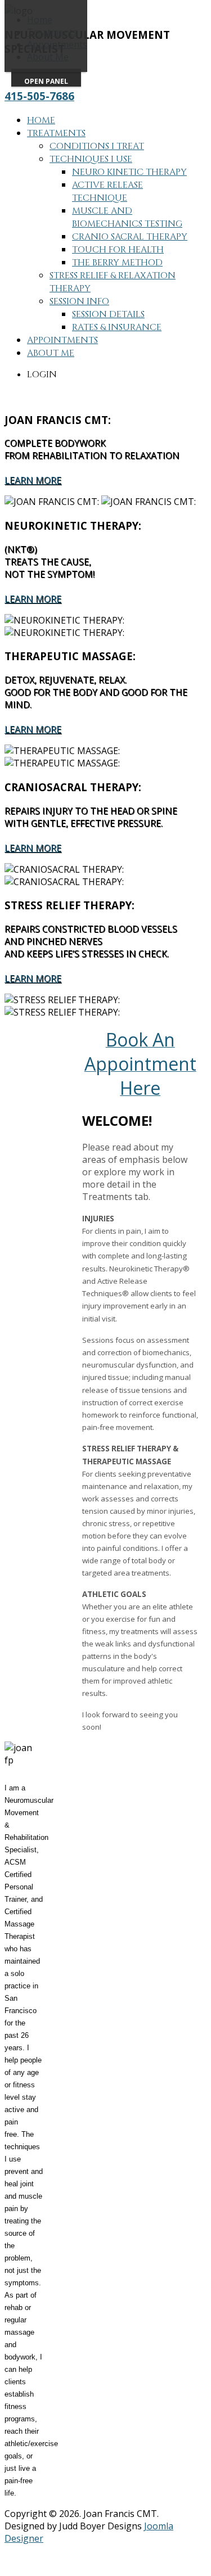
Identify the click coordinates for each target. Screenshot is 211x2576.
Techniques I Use (91, 159)
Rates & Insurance (117, 327)
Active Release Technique (107, 191)
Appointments (62, 340)
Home (41, 120)
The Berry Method (117, 263)
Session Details (108, 314)
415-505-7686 (39, 96)
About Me (51, 353)
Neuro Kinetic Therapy (129, 172)
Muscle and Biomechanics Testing (127, 217)
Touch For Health (118, 250)
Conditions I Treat (97, 146)
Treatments (56, 133)
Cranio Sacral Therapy (130, 237)
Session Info (79, 301)
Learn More (33, 480)
